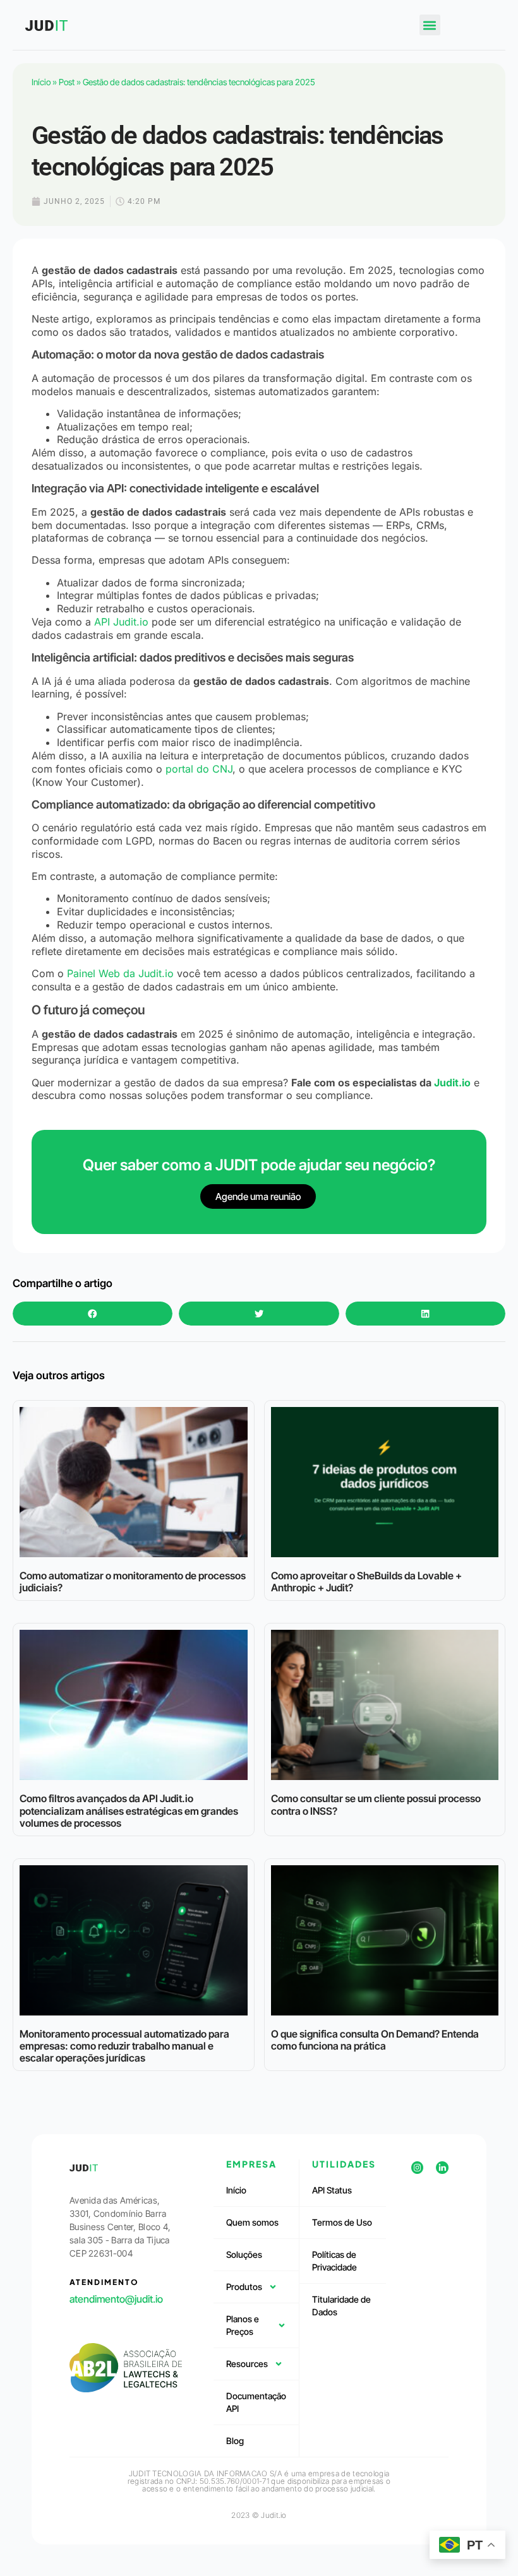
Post (67, 82)
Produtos (244, 2287)
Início (41, 82)
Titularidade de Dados (341, 2306)
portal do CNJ (199, 769)
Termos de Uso (342, 2222)
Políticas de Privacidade (334, 2261)
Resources (247, 2364)
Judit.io (452, 1083)
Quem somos (252, 2222)
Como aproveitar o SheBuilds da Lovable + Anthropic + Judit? (366, 1582)
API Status (332, 2190)
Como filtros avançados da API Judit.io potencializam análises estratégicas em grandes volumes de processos (129, 1810)
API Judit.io (121, 622)
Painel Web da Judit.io (120, 973)
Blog (235, 2441)
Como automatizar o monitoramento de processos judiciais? (133, 1582)
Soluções (244, 2254)
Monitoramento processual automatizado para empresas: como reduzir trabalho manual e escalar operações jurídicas (124, 2046)
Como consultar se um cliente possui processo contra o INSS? (376, 1804)
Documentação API (256, 2402)
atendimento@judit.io (116, 2299)
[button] (430, 25)
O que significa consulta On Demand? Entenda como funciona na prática (375, 2040)
